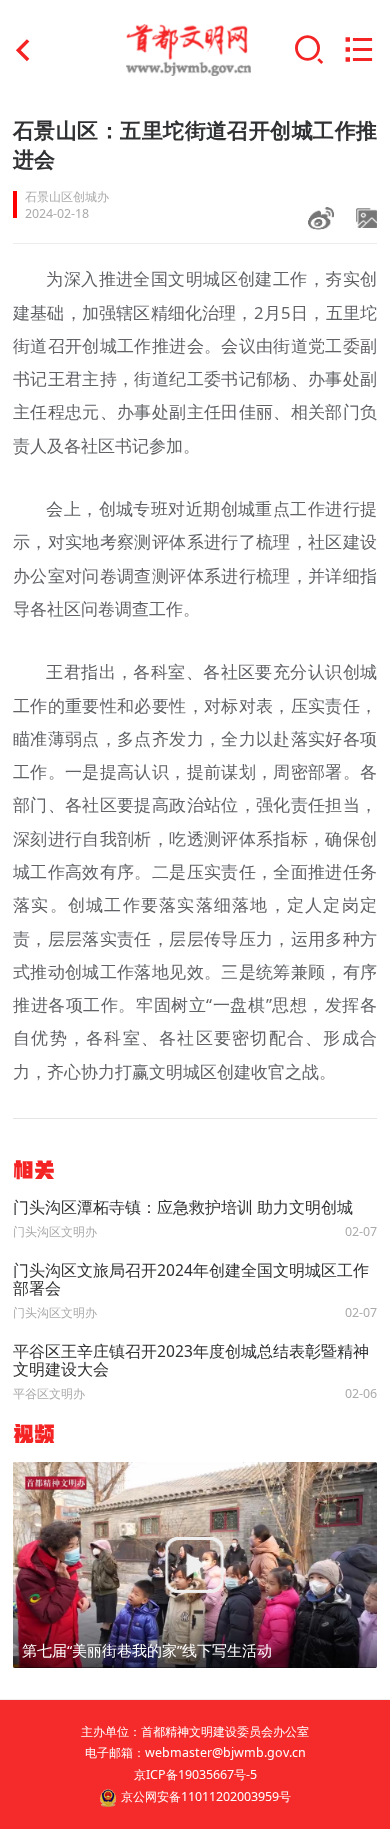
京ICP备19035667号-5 (195, 1774)
